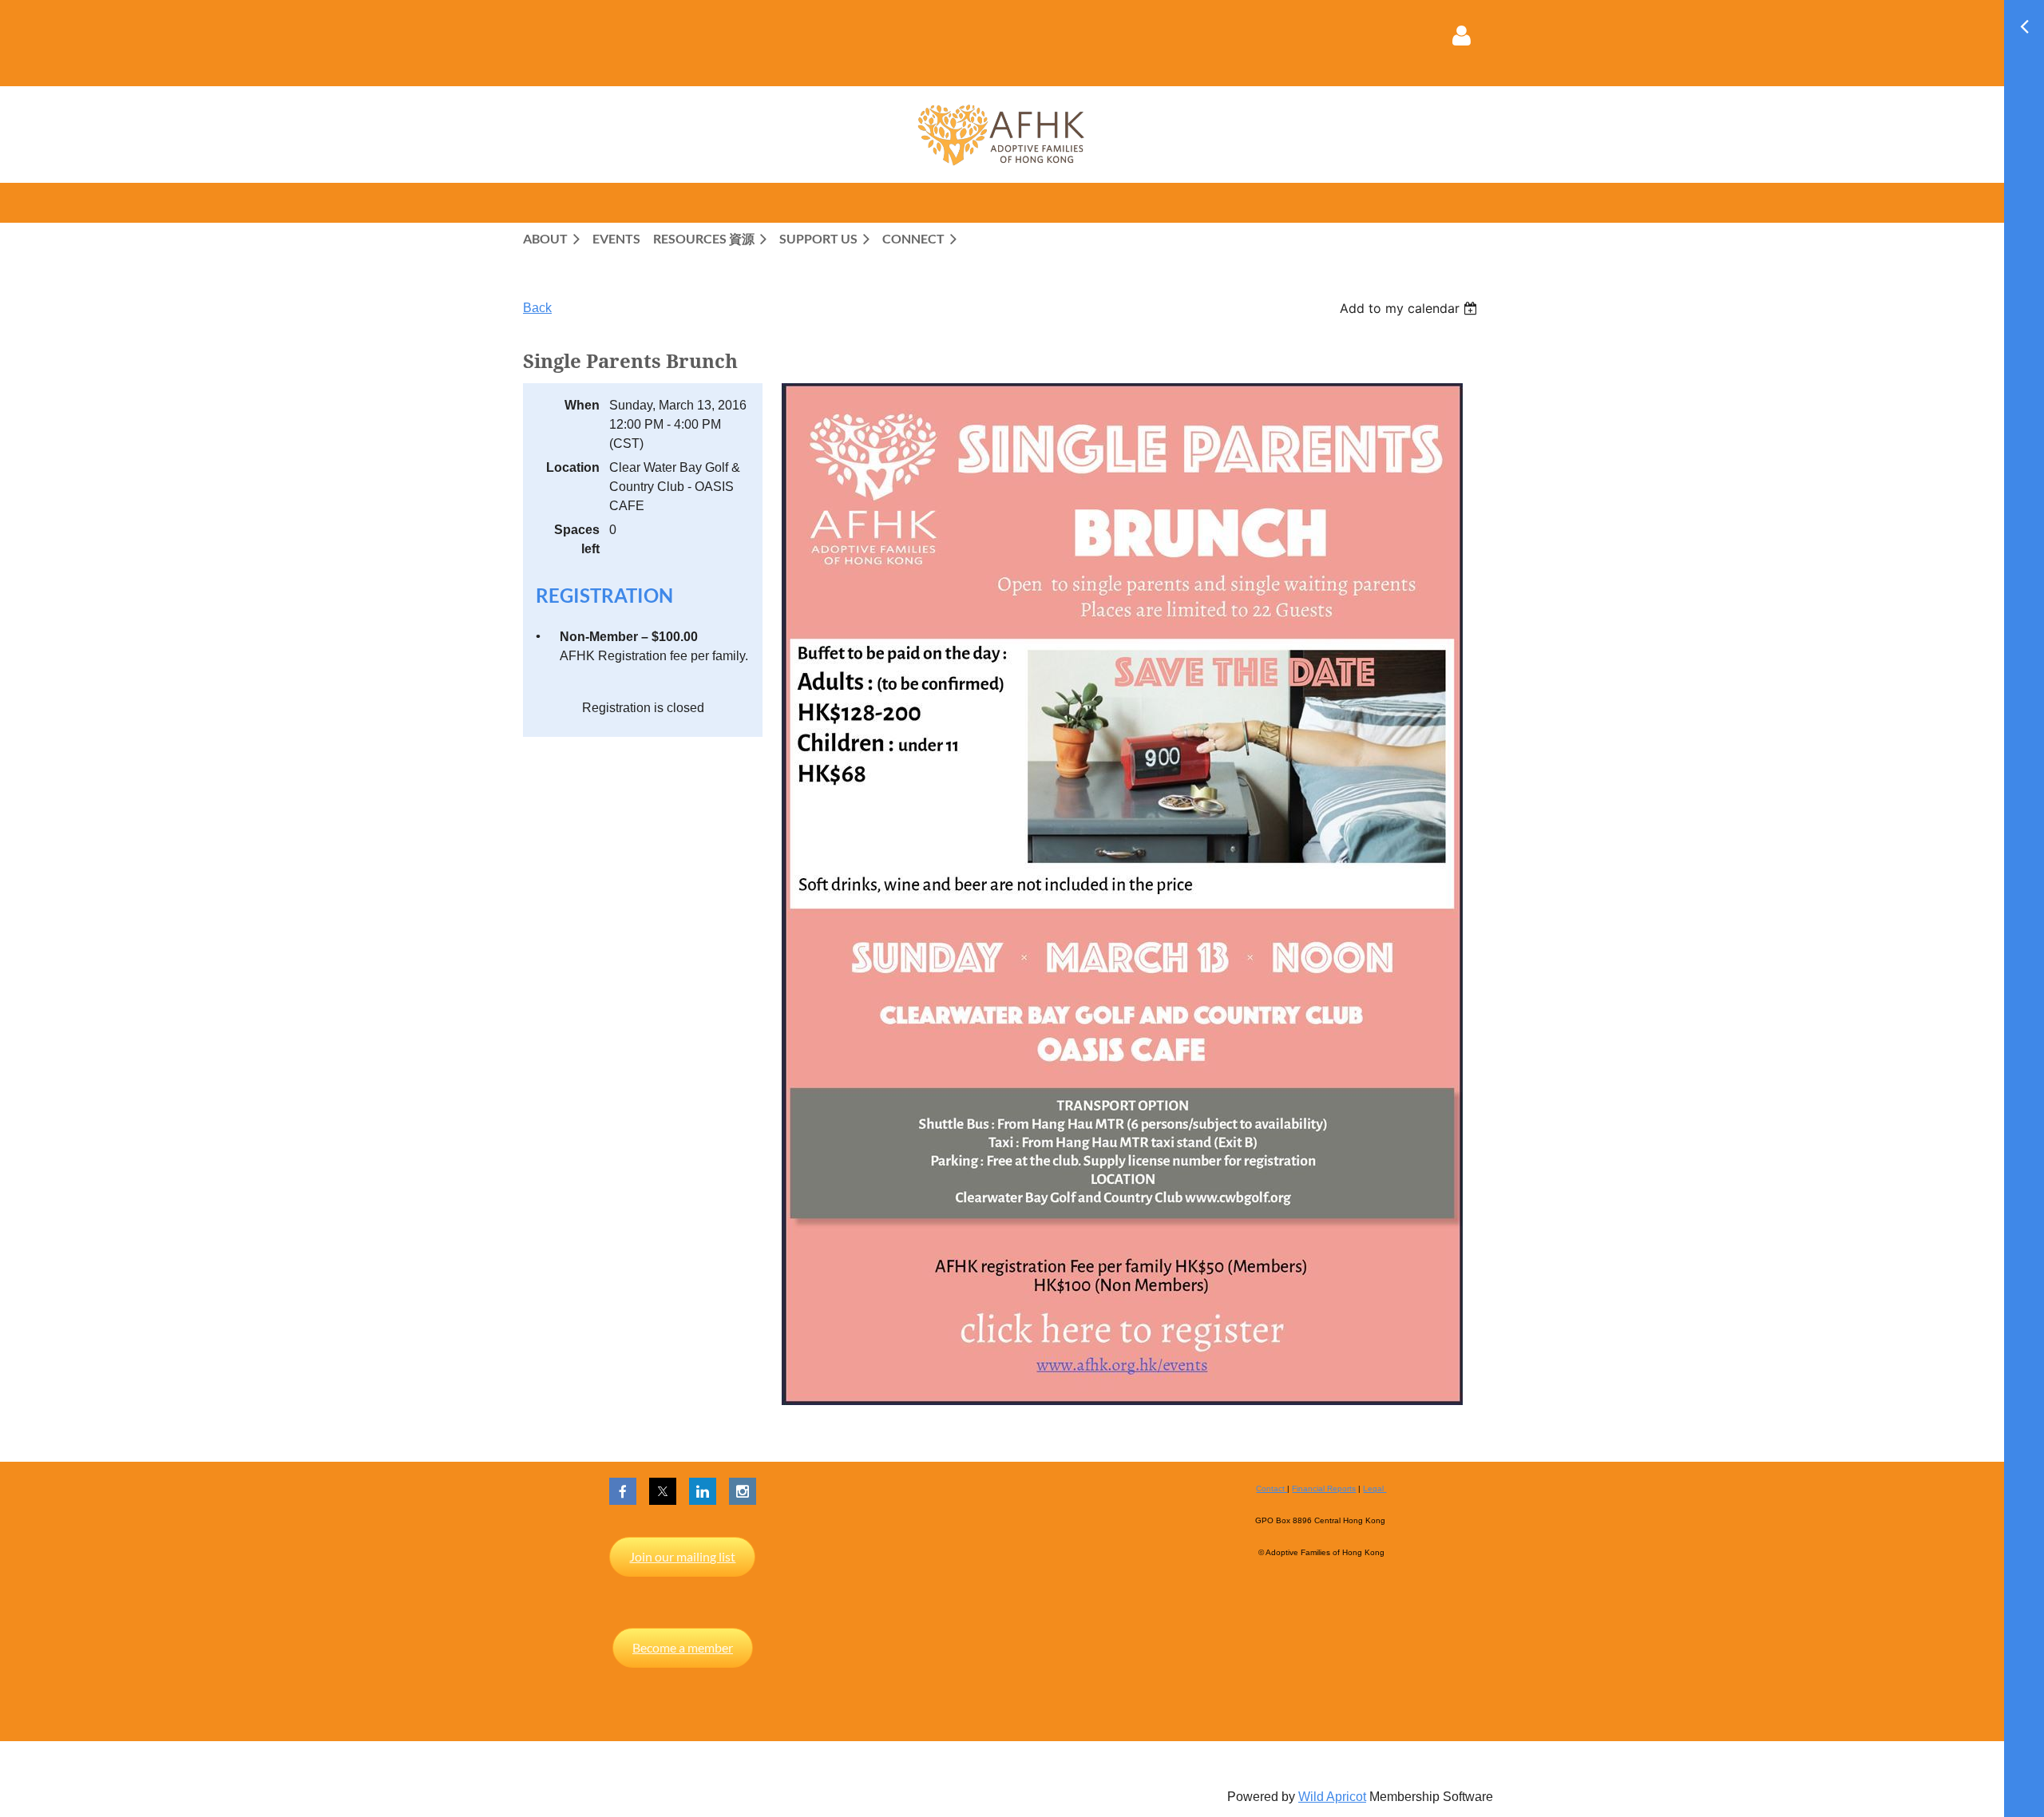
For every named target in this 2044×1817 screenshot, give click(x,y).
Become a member (683, 1647)
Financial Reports (1324, 1488)
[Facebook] (623, 1491)
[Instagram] (743, 1491)
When (582, 405)
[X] (663, 1491)
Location (573, 467)
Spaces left (577, 539)
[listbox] (1410, 308)
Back (537, 308)
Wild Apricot (1332, 1797)
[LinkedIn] (703, 1491)
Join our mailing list (682, 1556)
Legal (1375, 1488)
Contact (1272, 1488)
